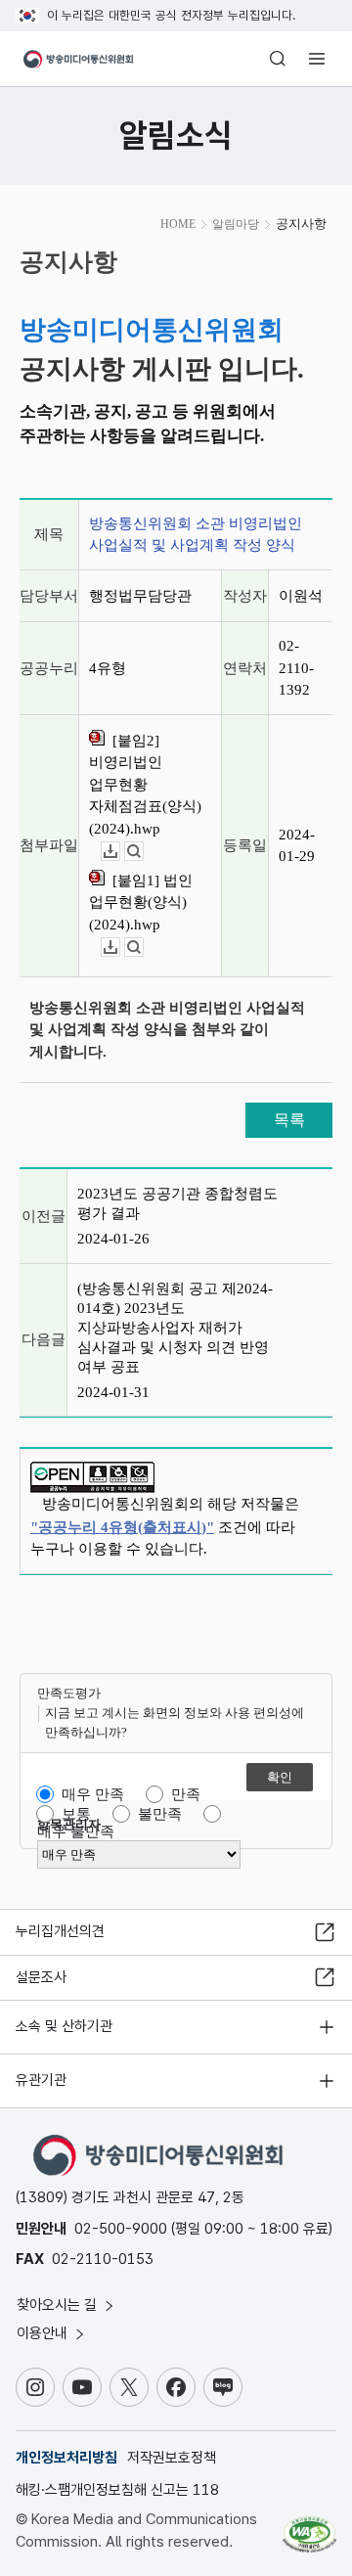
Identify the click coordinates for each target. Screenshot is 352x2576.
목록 (289, 1120)
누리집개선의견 (60, 1931)
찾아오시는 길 (59, 2305)
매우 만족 (93, 1794)
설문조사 (41, 1977)
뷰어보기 (143, 852)
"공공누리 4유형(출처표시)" (122, 1527)
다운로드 (120, 852)
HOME (178, 224)
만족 (186, 1794)
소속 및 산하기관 (64, 2026)
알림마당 (236, 224)
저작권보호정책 (172, 2458)
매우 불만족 (76, 1831)
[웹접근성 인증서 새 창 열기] (309, 2527)
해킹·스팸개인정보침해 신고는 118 (117, 2490)
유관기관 (41, 2080)
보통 (76, 1814)
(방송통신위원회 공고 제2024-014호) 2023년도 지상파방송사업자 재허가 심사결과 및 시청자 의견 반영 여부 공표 (175, 1328)
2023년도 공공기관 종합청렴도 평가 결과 (177, 1203)
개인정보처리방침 (66, 2458)
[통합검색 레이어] (278, 59)
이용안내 (44, 2333)
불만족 (160, 1814)
